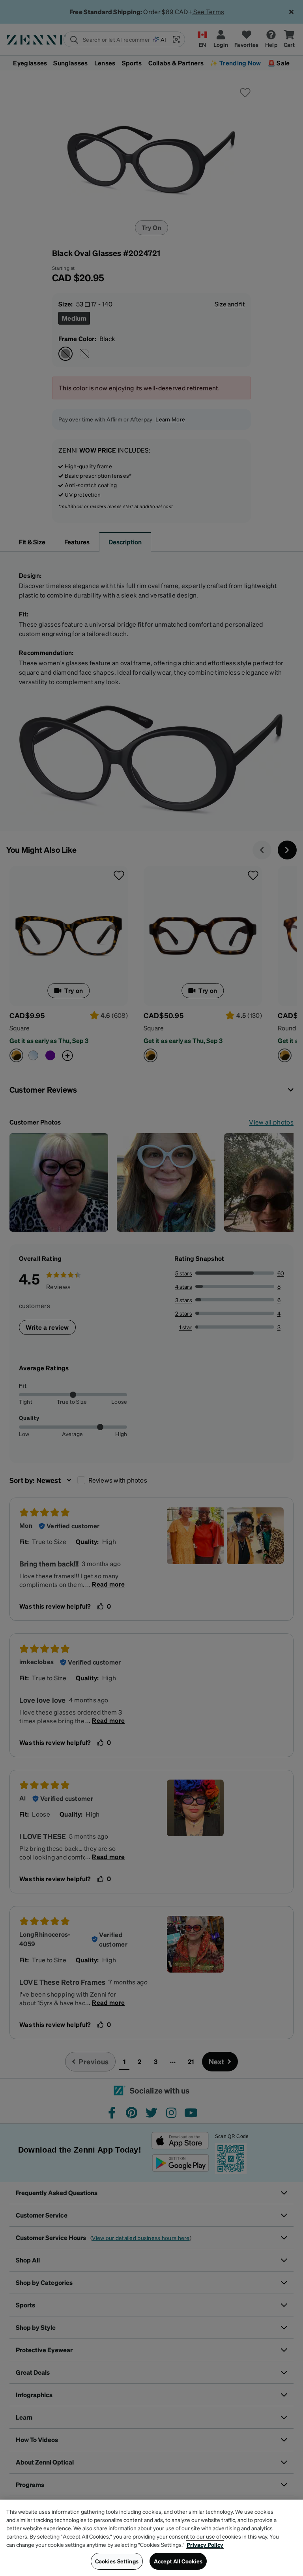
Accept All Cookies (178, 2561)
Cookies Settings (117, 2561)
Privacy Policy (205, 2544)
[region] (151, 2538)
